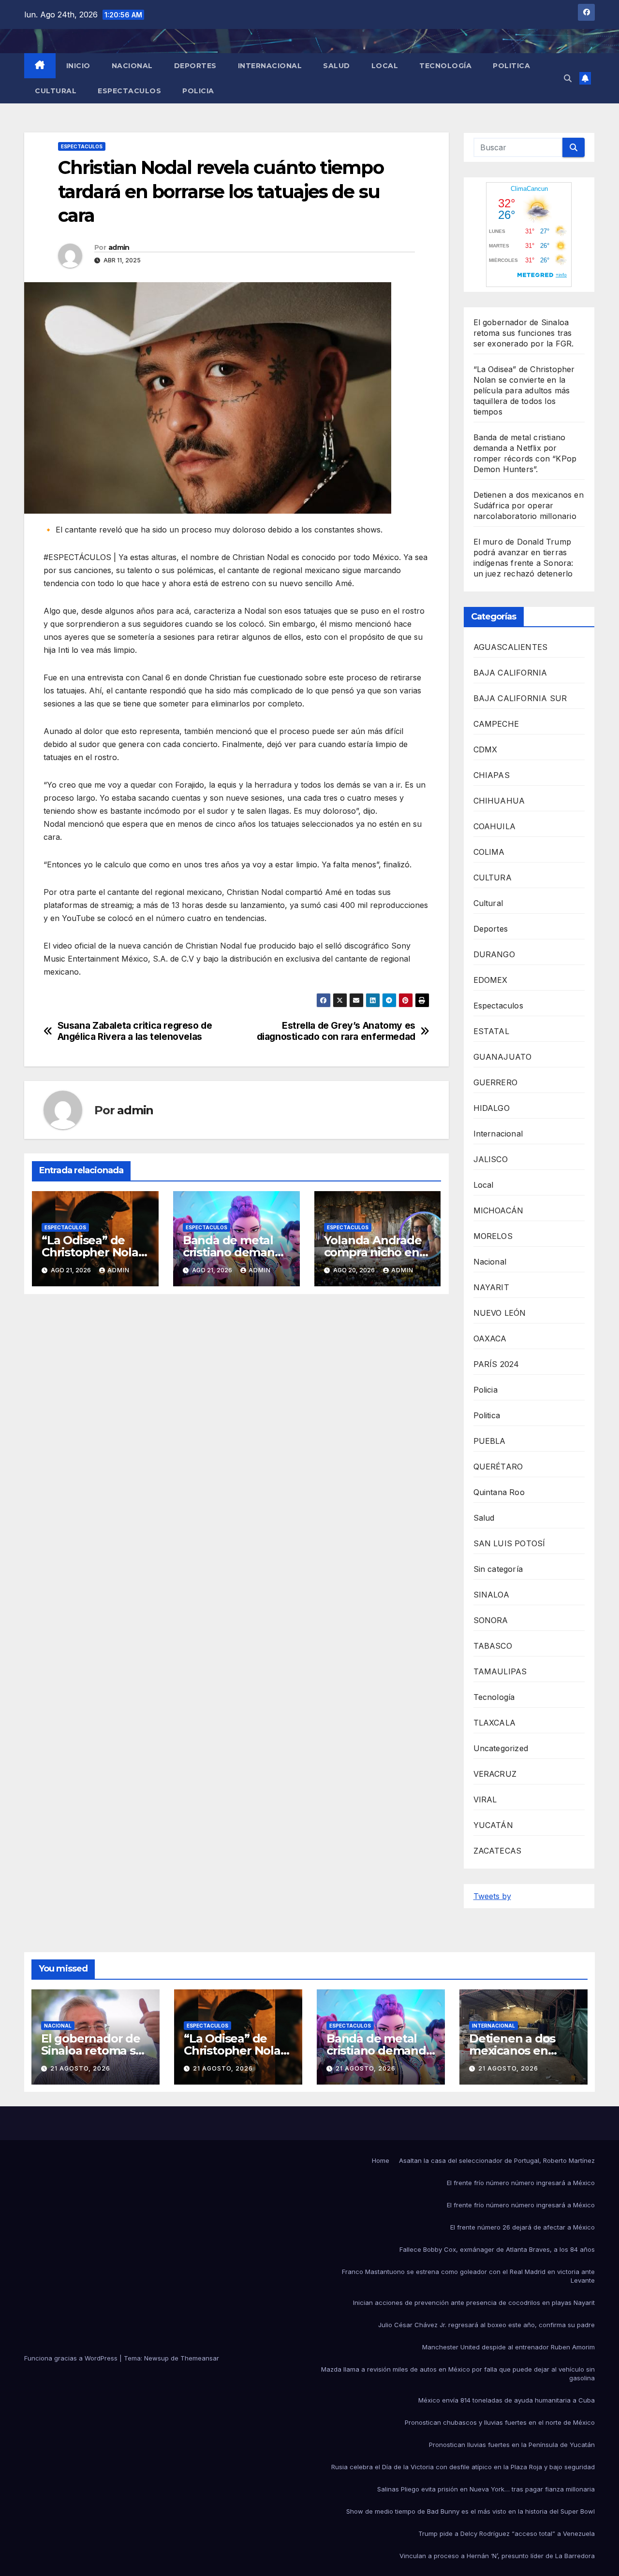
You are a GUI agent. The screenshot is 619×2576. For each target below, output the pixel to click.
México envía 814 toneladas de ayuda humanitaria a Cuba (507, 2400)
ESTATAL (491, 1031)
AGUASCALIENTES (511, 647)
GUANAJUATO (503, 1057)
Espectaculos (129, 91)
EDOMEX (491, 980)
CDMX (486, 749)
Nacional (132, 66)
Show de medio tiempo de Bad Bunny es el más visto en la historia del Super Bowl (471, 2511)
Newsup (156, 2358)
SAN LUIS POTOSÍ (509, 1543)
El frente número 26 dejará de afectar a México (523, 2227)
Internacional (270, 66)
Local (385, 66)
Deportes (195, 66)
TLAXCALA (495, 1723)
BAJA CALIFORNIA (510, 673)
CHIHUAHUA (499, 801)
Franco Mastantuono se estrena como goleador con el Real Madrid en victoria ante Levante (468, 2276)
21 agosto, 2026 (80, 2068)
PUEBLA (490, 1441)
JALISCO (491, 1159)
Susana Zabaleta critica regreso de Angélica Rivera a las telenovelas (135, 1031)
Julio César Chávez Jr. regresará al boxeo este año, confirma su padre (486, 2325)
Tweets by (492, 1896)
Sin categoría (498, 1569)
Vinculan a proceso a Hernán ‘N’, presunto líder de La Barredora (497, 2556)
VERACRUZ (495, 1774)
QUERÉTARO (498, 1467)
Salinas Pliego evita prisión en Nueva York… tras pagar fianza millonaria (486, 2489)
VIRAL (485, 1799)
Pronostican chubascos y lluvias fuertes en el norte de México (500, 2422)
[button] (568, 78)
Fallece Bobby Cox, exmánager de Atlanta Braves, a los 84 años (497, 2249)
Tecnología (445, 66)
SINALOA (491, 1595)
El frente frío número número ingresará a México (521, 2183)
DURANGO (494, 954)
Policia (198, 91)
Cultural (56, 91)
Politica (511, 66)
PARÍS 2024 (496, 1364)
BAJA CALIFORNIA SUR (520, 698)
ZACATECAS (498, 1851)
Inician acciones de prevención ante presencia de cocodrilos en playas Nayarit (474, 2303)
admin (119, 247)
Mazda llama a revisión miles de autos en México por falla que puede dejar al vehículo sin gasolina (458, 2374)
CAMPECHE (496, 724)
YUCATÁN (493, 1825)
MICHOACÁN (499, 1210)
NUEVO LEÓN (500, 1313)
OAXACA (490, 1338)
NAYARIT (491, 1287)
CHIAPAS (492, 775)
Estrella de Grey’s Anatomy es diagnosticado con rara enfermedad (336, 1031)
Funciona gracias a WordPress (72, 2358)
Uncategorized (501, 1748)
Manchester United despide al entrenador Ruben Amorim (508, 2347)
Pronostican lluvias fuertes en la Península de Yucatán (512, 2445)
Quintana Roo (499, 1492)
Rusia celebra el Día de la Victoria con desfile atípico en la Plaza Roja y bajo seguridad (463, 2467)
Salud (337, 66)
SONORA (491, 1620)
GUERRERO (496, 1082)
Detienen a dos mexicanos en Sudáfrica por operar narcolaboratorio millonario (529, 505)
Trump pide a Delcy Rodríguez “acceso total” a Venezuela (507, 2533)
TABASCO (493, 1646)
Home (381, 2160)
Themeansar (200, 2358)
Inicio (78, 66)
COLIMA (489, 852)
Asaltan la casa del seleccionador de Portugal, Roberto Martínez (497, 2160)
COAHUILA (495, 826)
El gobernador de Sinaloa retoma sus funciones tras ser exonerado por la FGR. (524, 333)
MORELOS (493, 1236)
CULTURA (493, 878)
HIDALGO (492, 1108)
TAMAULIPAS (500, 1671)
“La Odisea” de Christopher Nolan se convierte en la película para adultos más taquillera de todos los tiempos (524, 390)
